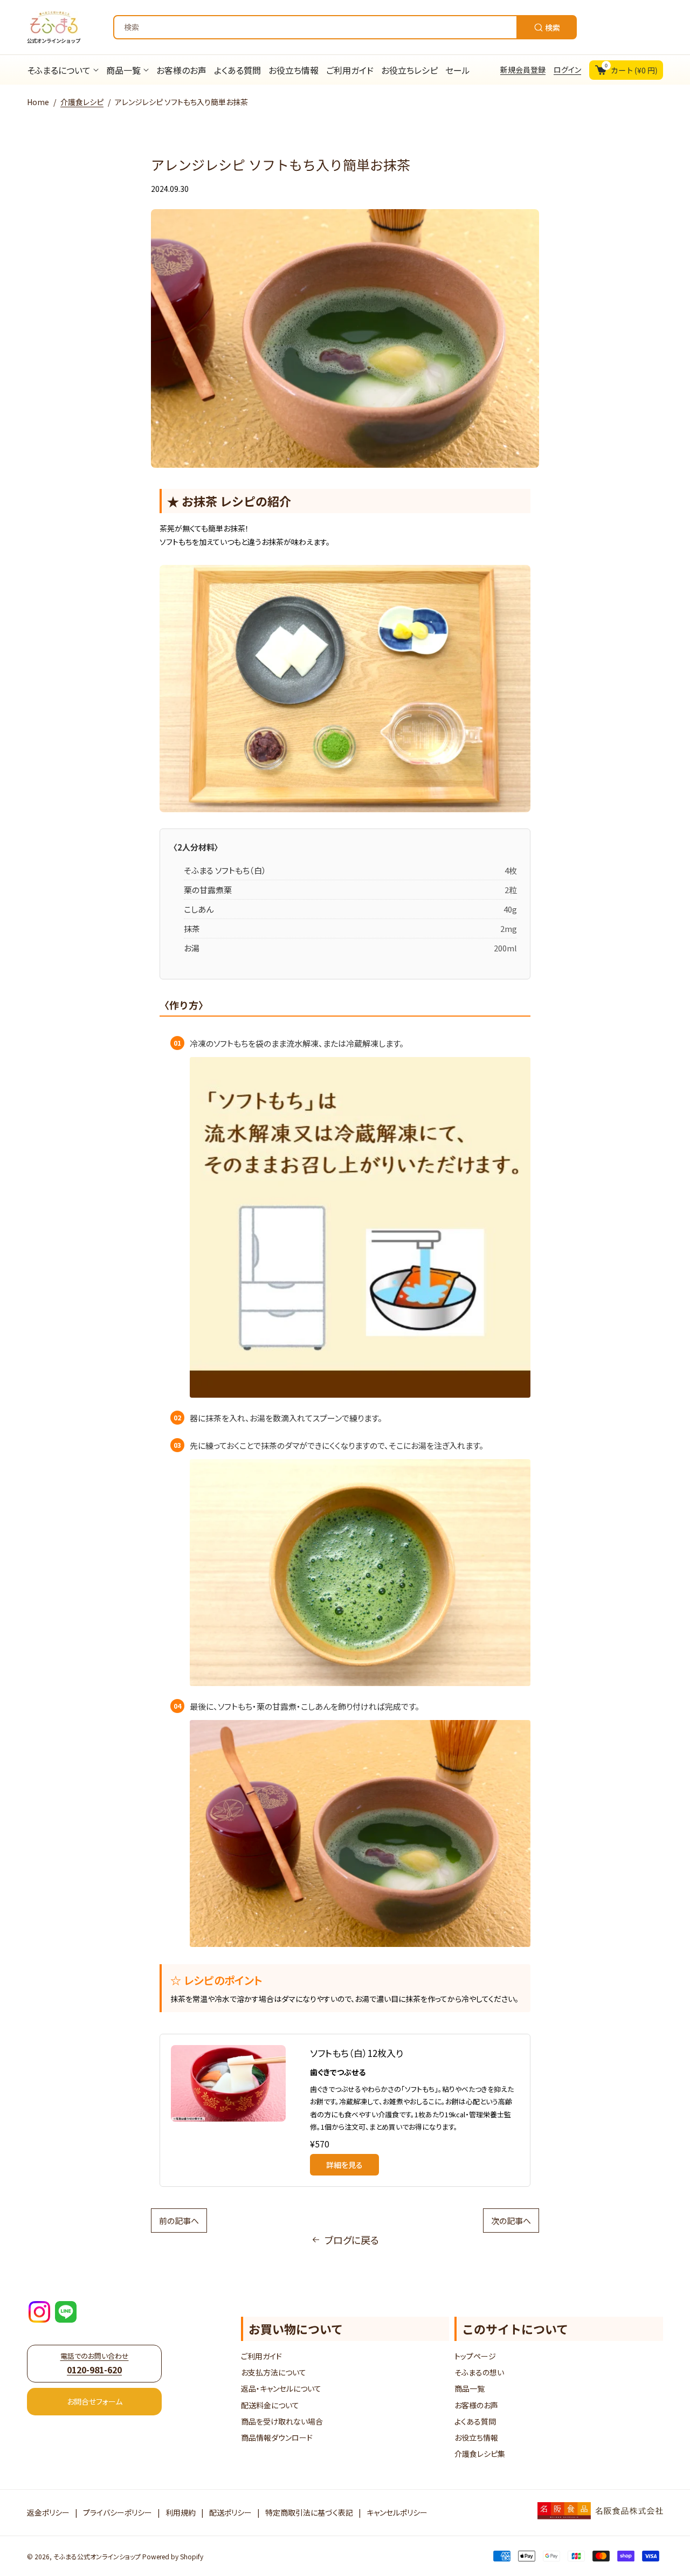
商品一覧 (470, 2388)
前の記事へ (179, 2221)
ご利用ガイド (261, 2356)
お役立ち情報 (476, 2437)
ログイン (567, 70)
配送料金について (270, 2405)
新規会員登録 (523, 70)
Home (38, 102)
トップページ (475, 2356)
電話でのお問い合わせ (95, 2363)
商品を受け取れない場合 (282, 2421)
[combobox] (345, 27)
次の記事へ (511, 2221)
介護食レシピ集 (480, 2454)
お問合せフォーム (95, 2401)
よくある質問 (475, 2421)
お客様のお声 (476, 2405)
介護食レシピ (82, 102)
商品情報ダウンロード (277, 2437)
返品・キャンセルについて (281, 2388)
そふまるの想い (479, 2372)
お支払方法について (274, 2372)
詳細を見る (344, 2165)
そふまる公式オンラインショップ (97, 2556)
